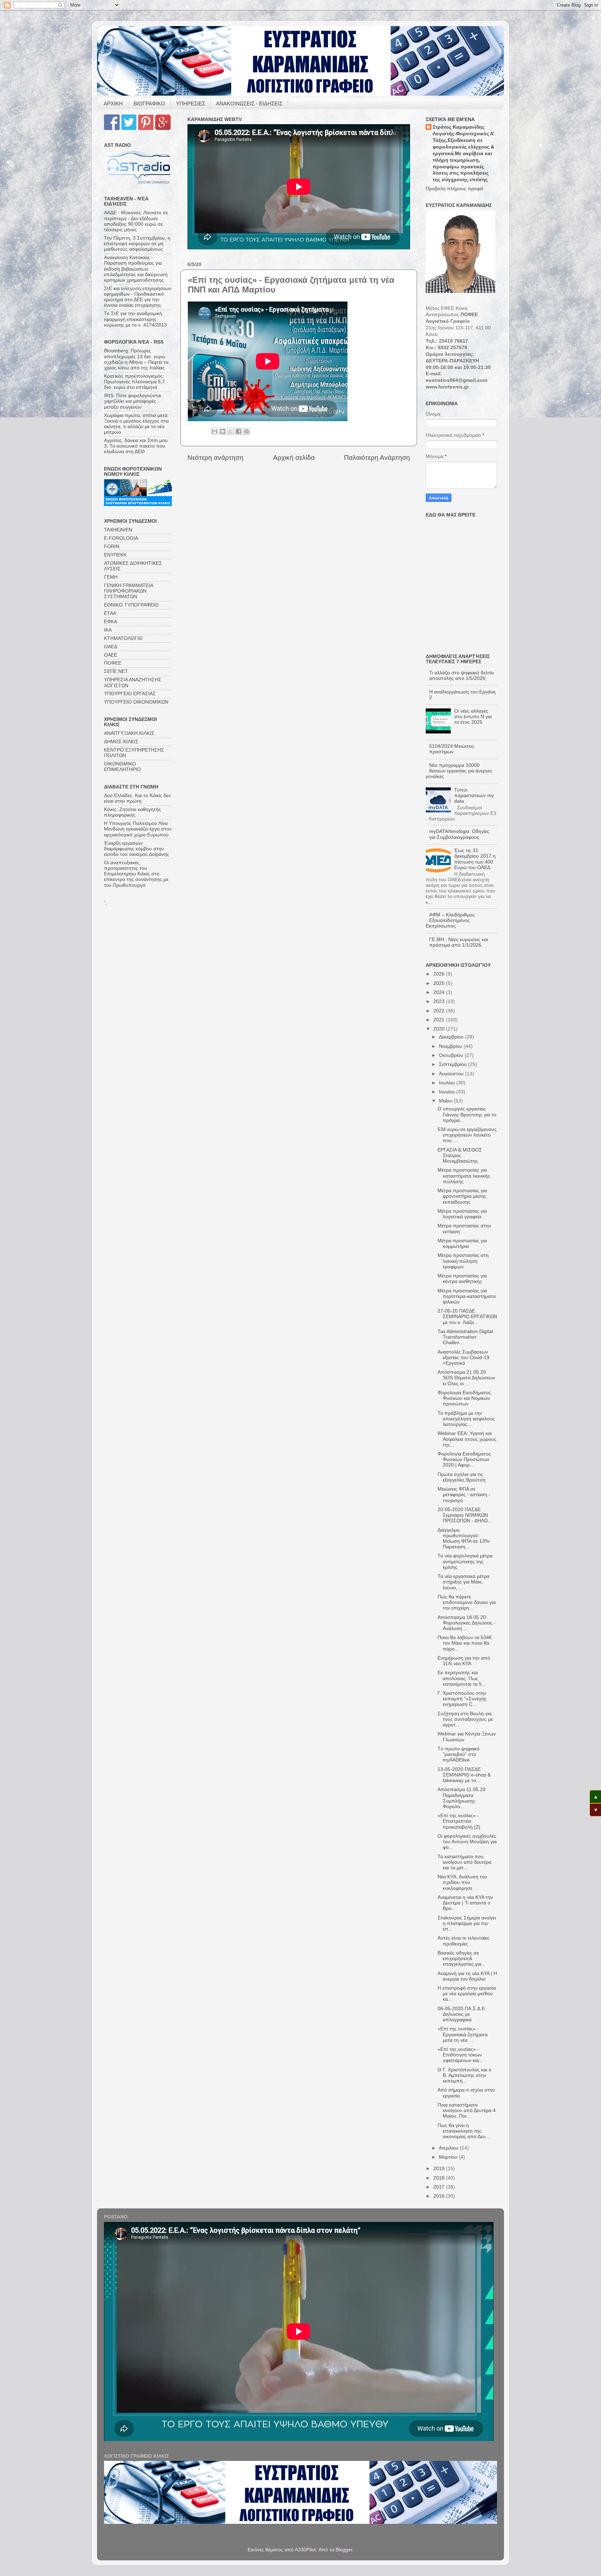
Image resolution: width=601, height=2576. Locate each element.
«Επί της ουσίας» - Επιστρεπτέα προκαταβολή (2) (459, 1821)
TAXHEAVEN (118, 530)
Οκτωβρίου (452, 1055)
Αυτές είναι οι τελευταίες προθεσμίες (463, 1941)
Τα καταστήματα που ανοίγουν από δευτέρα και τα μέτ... (464, 1862)
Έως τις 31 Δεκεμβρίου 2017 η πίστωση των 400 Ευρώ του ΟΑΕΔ (475, 859)
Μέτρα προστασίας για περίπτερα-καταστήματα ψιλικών (467, 1296)
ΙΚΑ (108, 630)
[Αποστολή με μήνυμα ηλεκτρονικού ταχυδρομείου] (215, 431)
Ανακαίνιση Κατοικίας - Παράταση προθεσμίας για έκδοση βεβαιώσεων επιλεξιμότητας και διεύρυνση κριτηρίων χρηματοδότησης (136, 269)
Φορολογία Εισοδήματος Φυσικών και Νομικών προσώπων (464, 1398)
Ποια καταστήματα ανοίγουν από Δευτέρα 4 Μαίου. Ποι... (467, 2110)
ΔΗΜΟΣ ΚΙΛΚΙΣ (121, 742)
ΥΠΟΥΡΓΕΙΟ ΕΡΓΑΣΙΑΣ (130, 694)
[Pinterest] (146, 129)
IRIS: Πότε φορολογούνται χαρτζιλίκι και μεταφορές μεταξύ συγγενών (133, 401)
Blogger (344, 2550)
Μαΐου (446, 1101)
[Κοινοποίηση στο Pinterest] (247, 431)
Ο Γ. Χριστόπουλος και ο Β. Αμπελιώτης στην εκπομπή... (464, 2075)
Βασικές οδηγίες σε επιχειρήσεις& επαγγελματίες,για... (462, 1959)
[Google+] (163, 129)
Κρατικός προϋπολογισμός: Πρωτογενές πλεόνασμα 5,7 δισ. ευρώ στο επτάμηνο (134, 382)
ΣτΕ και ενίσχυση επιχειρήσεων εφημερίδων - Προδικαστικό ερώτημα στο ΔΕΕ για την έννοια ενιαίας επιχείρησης (138, 297)
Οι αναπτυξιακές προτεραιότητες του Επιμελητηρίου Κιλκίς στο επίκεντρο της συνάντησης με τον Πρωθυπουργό (136, 874)
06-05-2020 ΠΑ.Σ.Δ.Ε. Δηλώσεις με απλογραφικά (462, 2014)
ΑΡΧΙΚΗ (113, 103)
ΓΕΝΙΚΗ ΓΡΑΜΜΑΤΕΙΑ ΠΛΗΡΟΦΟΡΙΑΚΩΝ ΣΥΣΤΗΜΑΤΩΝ (129, 591)
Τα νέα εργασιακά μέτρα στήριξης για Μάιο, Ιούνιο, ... (463, 1582)
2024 (440, 992)
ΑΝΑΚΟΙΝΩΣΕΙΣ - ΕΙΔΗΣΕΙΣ (249, 103)
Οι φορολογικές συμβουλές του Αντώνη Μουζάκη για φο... (467, 1842)
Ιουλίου (448, 1083)
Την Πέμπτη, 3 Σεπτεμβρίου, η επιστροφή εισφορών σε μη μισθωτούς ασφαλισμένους (137, 244)
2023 (440, 1001)
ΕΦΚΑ (111, 622)
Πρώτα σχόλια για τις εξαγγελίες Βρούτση (462, 1477)
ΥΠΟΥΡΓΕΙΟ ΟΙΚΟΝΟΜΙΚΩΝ (136, 702)
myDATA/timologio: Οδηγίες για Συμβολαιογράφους (459, 834)
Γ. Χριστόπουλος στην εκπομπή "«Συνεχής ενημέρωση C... (462, 1699)
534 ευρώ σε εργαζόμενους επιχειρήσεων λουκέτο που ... (467, 1135)
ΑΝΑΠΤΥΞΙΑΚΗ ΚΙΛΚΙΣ (129, 733)
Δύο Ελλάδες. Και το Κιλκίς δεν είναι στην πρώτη (137, 798)
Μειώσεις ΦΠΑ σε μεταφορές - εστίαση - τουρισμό (464, 1495)
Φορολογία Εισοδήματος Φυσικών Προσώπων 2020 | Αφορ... (464, 1459)
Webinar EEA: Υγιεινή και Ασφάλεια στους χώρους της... (467, 1439)
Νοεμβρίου (451, 1046)
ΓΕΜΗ (111, 577)
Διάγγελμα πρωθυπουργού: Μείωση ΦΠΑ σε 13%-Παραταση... (464, 1539)
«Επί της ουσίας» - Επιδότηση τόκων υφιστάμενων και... (460, 2055)
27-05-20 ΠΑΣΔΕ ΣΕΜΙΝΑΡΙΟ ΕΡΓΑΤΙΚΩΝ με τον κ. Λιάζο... (467, 1317)
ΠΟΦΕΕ (113, 663)
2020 (440, 1029)
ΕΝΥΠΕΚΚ (115, 555)
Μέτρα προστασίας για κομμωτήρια (462, 1243)
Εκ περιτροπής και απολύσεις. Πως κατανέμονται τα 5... (462, 1678)
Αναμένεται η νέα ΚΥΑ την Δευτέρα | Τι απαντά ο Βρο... (465, 1903)
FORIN (112, 547)
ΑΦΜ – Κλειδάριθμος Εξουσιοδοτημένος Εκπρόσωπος (450, 920)
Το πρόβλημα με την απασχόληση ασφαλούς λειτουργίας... (466, 1419)
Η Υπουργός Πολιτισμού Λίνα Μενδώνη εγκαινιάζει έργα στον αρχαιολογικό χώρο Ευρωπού (138, 829)
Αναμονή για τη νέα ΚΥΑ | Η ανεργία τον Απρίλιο (467, 1976)
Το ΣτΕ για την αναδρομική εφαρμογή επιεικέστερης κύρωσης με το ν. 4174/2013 (135, 319)
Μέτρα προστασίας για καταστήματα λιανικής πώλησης (464, 1176)
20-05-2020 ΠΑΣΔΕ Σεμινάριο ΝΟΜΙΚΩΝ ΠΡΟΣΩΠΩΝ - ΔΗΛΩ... (465, 1515)
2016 (440, 2196)
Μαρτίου (449, 2157)
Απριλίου (449, 2148)
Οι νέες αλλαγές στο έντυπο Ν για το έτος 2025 (473, 717)
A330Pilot (305, 2550)
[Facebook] (112, 129)
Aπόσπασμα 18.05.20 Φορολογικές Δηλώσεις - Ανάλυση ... (467, 1623)
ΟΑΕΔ (111, 647)
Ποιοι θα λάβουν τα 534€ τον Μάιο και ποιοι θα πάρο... (465, 1643)
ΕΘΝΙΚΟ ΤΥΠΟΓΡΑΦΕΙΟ (131, 605)
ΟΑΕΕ (111, 655)
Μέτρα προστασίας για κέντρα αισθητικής (462, 1279)
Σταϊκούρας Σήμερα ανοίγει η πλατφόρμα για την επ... (467, 1923)
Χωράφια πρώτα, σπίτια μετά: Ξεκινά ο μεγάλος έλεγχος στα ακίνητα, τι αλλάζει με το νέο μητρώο (136, 424)
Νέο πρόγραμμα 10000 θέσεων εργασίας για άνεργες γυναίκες (459, 771)
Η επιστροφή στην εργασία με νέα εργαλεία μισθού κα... (467, 1994)
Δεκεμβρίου (452, 1037)
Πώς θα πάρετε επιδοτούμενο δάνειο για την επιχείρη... (467, 1602)
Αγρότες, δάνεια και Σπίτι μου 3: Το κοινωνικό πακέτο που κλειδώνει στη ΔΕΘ (136, 446)
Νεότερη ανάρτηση (215, 458)
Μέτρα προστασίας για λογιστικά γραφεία (462, 1214)
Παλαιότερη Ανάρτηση (377, 458)
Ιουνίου (448, 1092)
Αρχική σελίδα (294, 458)
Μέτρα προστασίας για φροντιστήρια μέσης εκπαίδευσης (462, 1196)
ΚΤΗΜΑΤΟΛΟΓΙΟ (123, 638)
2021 (440, 1020)
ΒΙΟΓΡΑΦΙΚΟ (149, 103)
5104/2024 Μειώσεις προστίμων (452, 749)
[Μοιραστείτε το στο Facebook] (239, 431)
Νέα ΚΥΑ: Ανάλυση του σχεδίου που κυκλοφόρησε (462, 1882)
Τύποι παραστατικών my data (474, 796)
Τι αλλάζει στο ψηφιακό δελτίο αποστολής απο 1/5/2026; (462, 676)
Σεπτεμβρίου (454, 1064)
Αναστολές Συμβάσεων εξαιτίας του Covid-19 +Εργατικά (463, 1358)
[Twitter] (129, 129)
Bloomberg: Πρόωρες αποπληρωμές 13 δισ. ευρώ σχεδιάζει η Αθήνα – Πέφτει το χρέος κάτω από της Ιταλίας (136, 359)
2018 (440, 2178)
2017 (440, 2187)
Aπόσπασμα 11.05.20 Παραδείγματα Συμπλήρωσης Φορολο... (462, 1798)
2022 (440, 1011)
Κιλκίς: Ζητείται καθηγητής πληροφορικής (133, 812)
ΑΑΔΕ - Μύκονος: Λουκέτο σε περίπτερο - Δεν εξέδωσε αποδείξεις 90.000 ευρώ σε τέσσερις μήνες (136, 221)
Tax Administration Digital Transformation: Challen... (465, 1337)
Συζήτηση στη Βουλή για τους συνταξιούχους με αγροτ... (465, 1719)
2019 (440, 2169)
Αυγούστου (452, 1074)
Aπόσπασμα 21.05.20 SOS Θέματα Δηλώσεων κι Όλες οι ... (466, 1378)
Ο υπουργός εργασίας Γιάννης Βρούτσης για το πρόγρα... (467, 1114)
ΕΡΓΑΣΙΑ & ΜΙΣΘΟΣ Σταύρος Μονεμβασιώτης (460, 1155)
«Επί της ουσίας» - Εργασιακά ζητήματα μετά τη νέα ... (463, 2034)
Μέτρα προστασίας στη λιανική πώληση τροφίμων (463, 1261)
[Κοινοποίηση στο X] (231, 431)
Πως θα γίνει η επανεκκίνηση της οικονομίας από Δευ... (464, 2131)
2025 (440, 983)
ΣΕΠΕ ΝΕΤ (116, 671)
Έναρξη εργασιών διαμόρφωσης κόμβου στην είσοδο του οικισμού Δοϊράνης (137, 849)
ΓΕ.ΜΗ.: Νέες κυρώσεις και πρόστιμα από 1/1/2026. (459, 942)
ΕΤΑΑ (110, 613)
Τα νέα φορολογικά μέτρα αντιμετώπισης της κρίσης (465, 1561)
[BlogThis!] (223, 431)
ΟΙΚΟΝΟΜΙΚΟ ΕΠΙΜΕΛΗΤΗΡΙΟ (122, 767)
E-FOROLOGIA (121, 538)
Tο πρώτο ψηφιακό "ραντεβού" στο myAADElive (459, 1754)
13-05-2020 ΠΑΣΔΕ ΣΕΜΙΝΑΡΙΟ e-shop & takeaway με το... (464, 1775)
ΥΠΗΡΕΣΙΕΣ (191, 103)
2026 (440, 974)
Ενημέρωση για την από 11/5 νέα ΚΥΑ (464, 1661)
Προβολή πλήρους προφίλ (455, 189)
